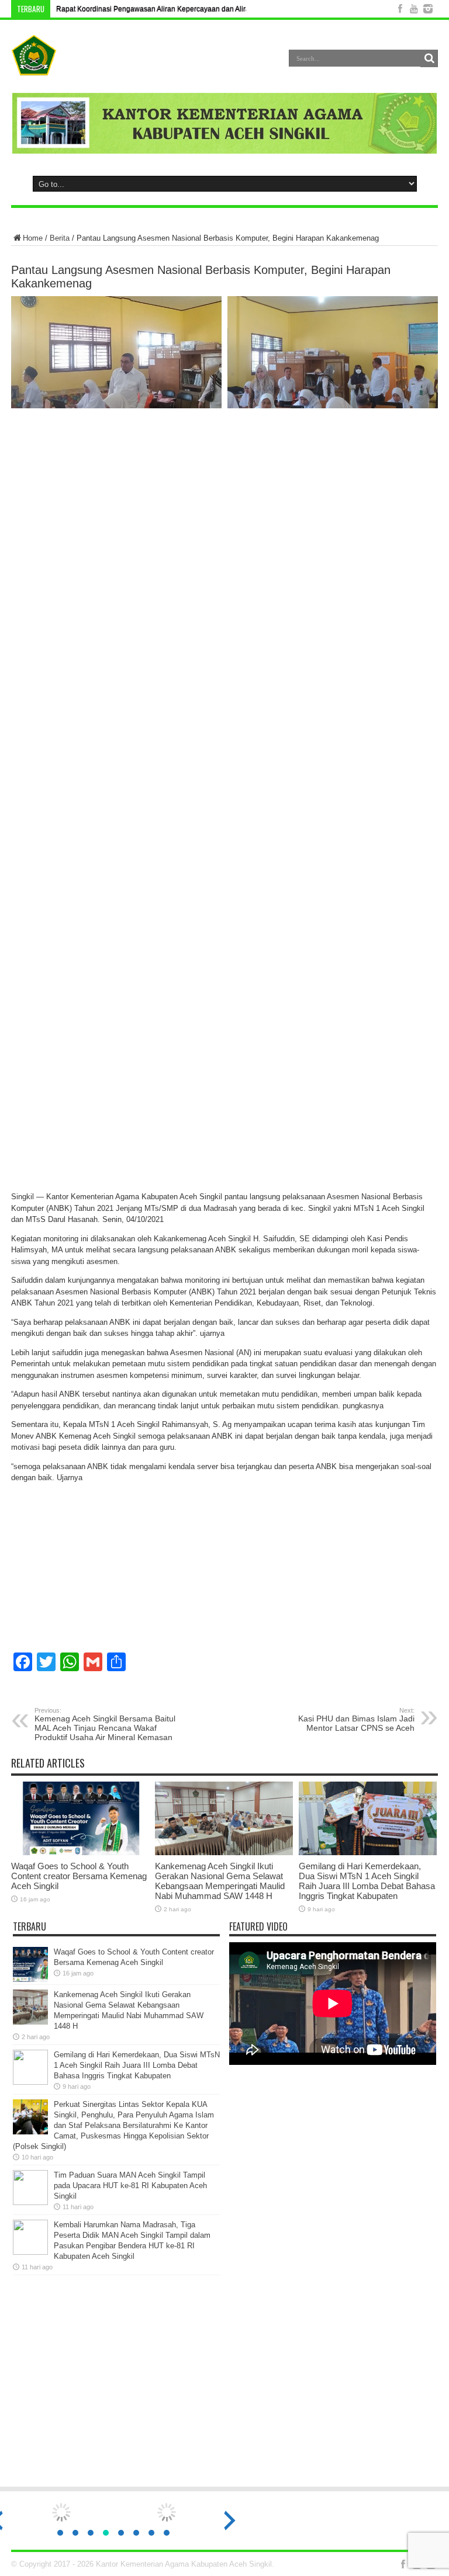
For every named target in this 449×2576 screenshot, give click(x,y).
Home (33, 238)
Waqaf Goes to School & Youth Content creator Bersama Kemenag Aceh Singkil (79, 1876)
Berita (60, 238)
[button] (60, 2533)
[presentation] (230, 2521)
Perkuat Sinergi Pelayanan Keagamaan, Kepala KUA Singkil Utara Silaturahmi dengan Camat (205, 9)
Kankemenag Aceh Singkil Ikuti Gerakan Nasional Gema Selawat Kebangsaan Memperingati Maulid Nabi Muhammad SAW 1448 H (220, 1881)
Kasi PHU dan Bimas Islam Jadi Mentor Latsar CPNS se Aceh (356, 1720)
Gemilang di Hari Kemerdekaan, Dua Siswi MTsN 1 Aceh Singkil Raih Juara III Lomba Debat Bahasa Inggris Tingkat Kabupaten (367, 1881)
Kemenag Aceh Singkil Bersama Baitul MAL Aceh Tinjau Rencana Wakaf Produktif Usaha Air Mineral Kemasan (105, 1724)
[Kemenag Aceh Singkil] (34, 67)
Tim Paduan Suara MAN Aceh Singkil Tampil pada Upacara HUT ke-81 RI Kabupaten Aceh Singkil (130, 2186)
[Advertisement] (224, 2386)
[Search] (429, 58)
